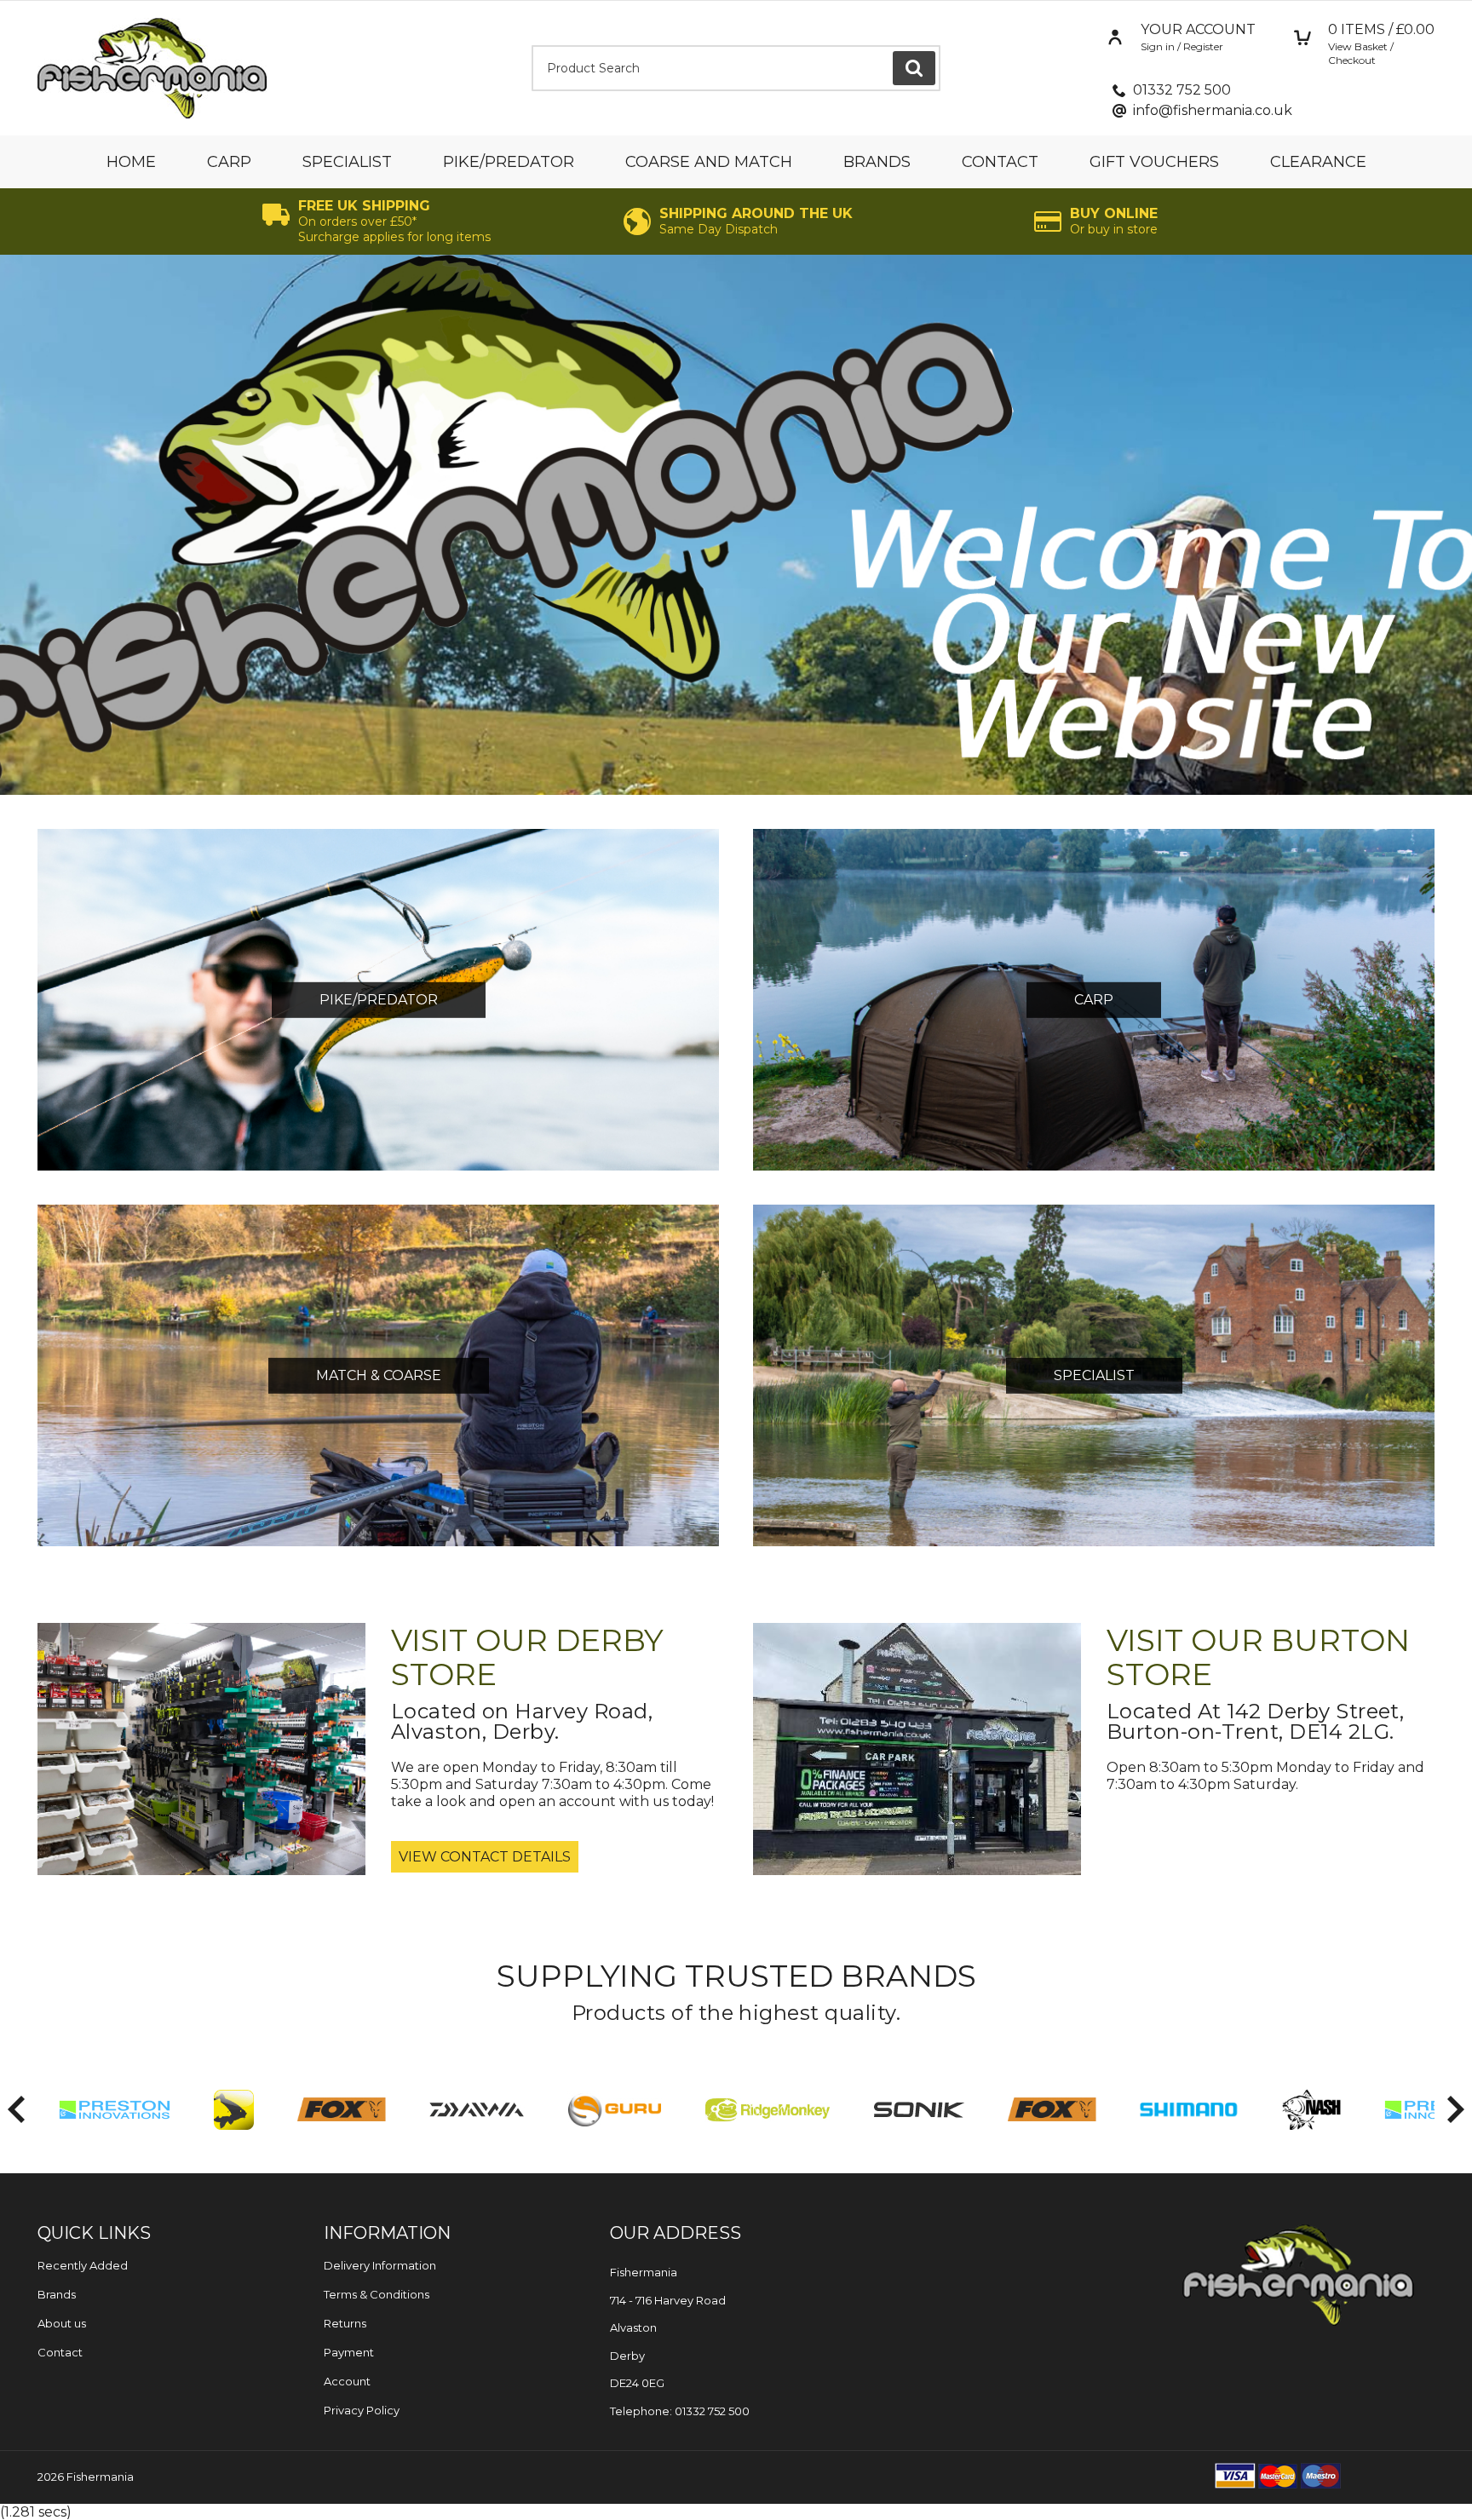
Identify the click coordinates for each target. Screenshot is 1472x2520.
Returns (345, 2323)
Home (131, 162)
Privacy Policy (362, 2410)
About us (62, 2323)
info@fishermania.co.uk (1213, 110)
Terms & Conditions (377, 2294)
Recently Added (83, 2265)
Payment (349, 2352)
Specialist (347, 162)
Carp (229, 162)
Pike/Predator (509, 162)
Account (347, 2381)
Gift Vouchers (1154, 162)
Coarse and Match (709, 162)
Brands (877, 162)
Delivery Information (380, 2265)
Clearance (1318, 162)
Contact (1000, 162)
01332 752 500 (1182, 90)
